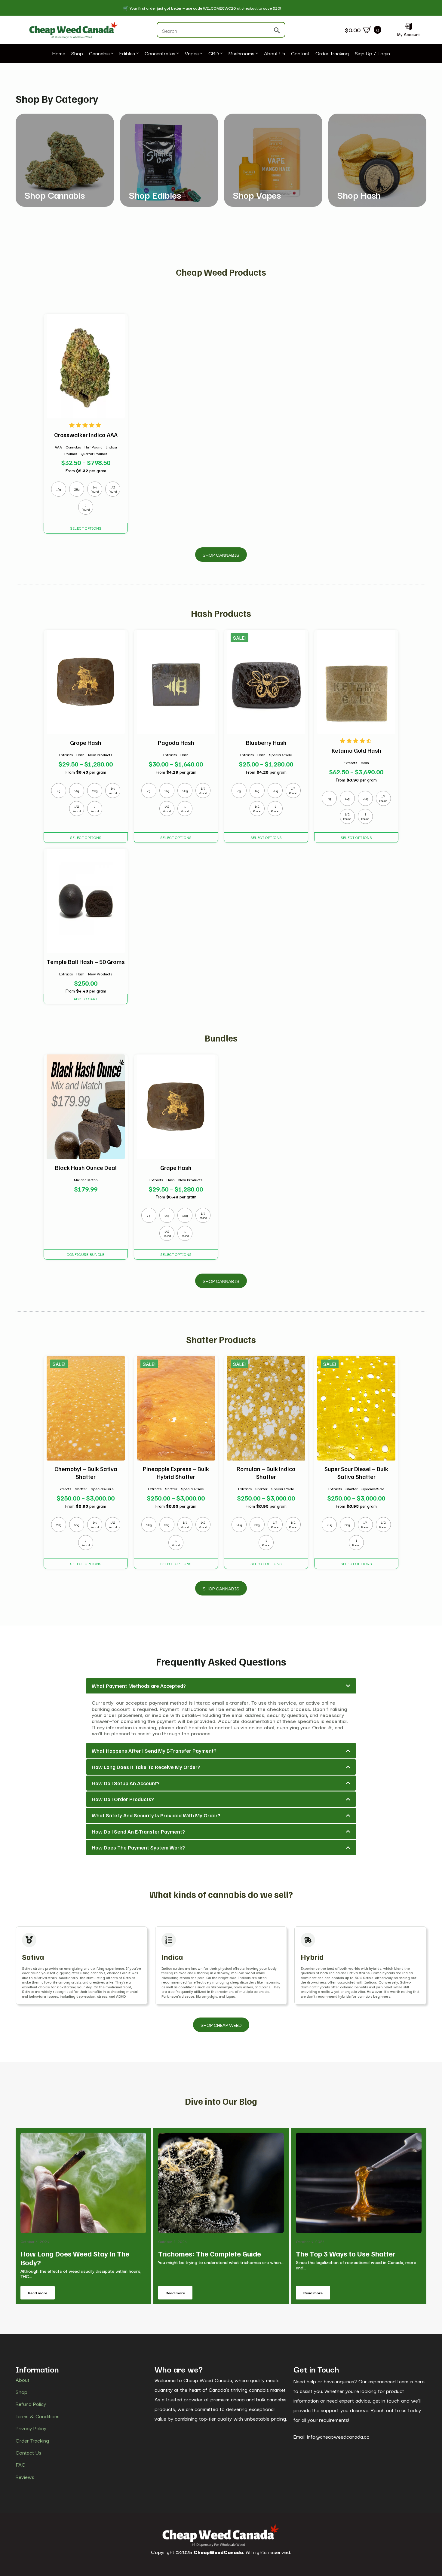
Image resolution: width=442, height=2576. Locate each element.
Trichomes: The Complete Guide (210, 2254)
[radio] (59, 489)
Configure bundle (86, 1254)
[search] (277, 30)
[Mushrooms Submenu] (256, 54)
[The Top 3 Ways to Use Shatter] (359, 2183)
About (23, 2380)
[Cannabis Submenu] (112, 54)
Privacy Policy (31, 2428)
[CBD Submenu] (221, 54)
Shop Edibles (155, 195)
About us (275, 54)
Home (59, 54)
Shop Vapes (257, 195)
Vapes (192, 54)
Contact (300, 54)
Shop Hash (359, 195)
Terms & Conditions (38, 2416)
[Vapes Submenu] (201, 54)
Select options (86, 528)
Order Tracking (332, 54)
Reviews (25, 2477)
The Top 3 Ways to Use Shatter (346, 2254)
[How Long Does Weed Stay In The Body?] (83, 2183)
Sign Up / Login (372, 54)
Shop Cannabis (55, 195)
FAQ (21, 2464)
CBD (214, 54)
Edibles (127, 54)
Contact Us (28, 2452)
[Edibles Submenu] (137, 54)
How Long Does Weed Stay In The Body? (75, 2258)
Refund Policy (31, 2404)
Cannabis (99, 54)
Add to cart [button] (86, 999)
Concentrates (160, 54)
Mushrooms (241, 54)
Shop (77, 54)
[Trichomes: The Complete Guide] (221, 2183)
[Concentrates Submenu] (177, 54)
